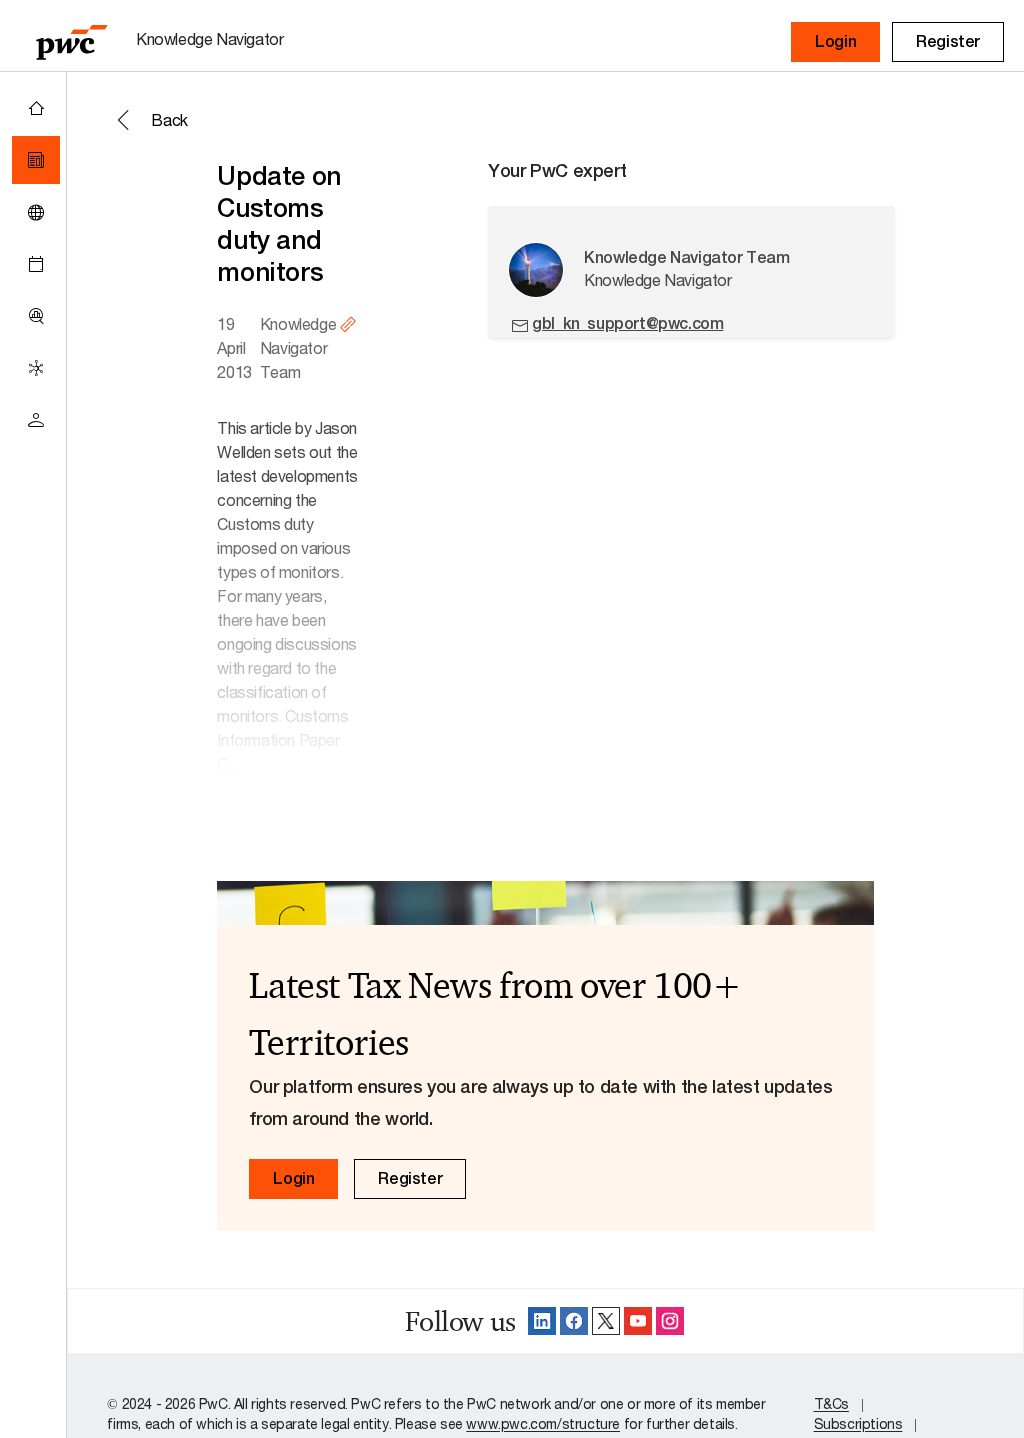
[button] (835, 42)
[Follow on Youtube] (638, 1321)
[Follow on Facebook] (574, 1321)
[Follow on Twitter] (606, 1321)
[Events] (36, 264)
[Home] (36, 108)
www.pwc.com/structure (543, 1423)
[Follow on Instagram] (670, 1321)
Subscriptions (858, 1423)
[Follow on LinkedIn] (542, 1321)
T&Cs (831, 1403)
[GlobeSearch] (36, 212)
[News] (36, 160)
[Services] (36, 368)
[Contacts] (36, 420)
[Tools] (36, 316)
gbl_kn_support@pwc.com (627, 323)
